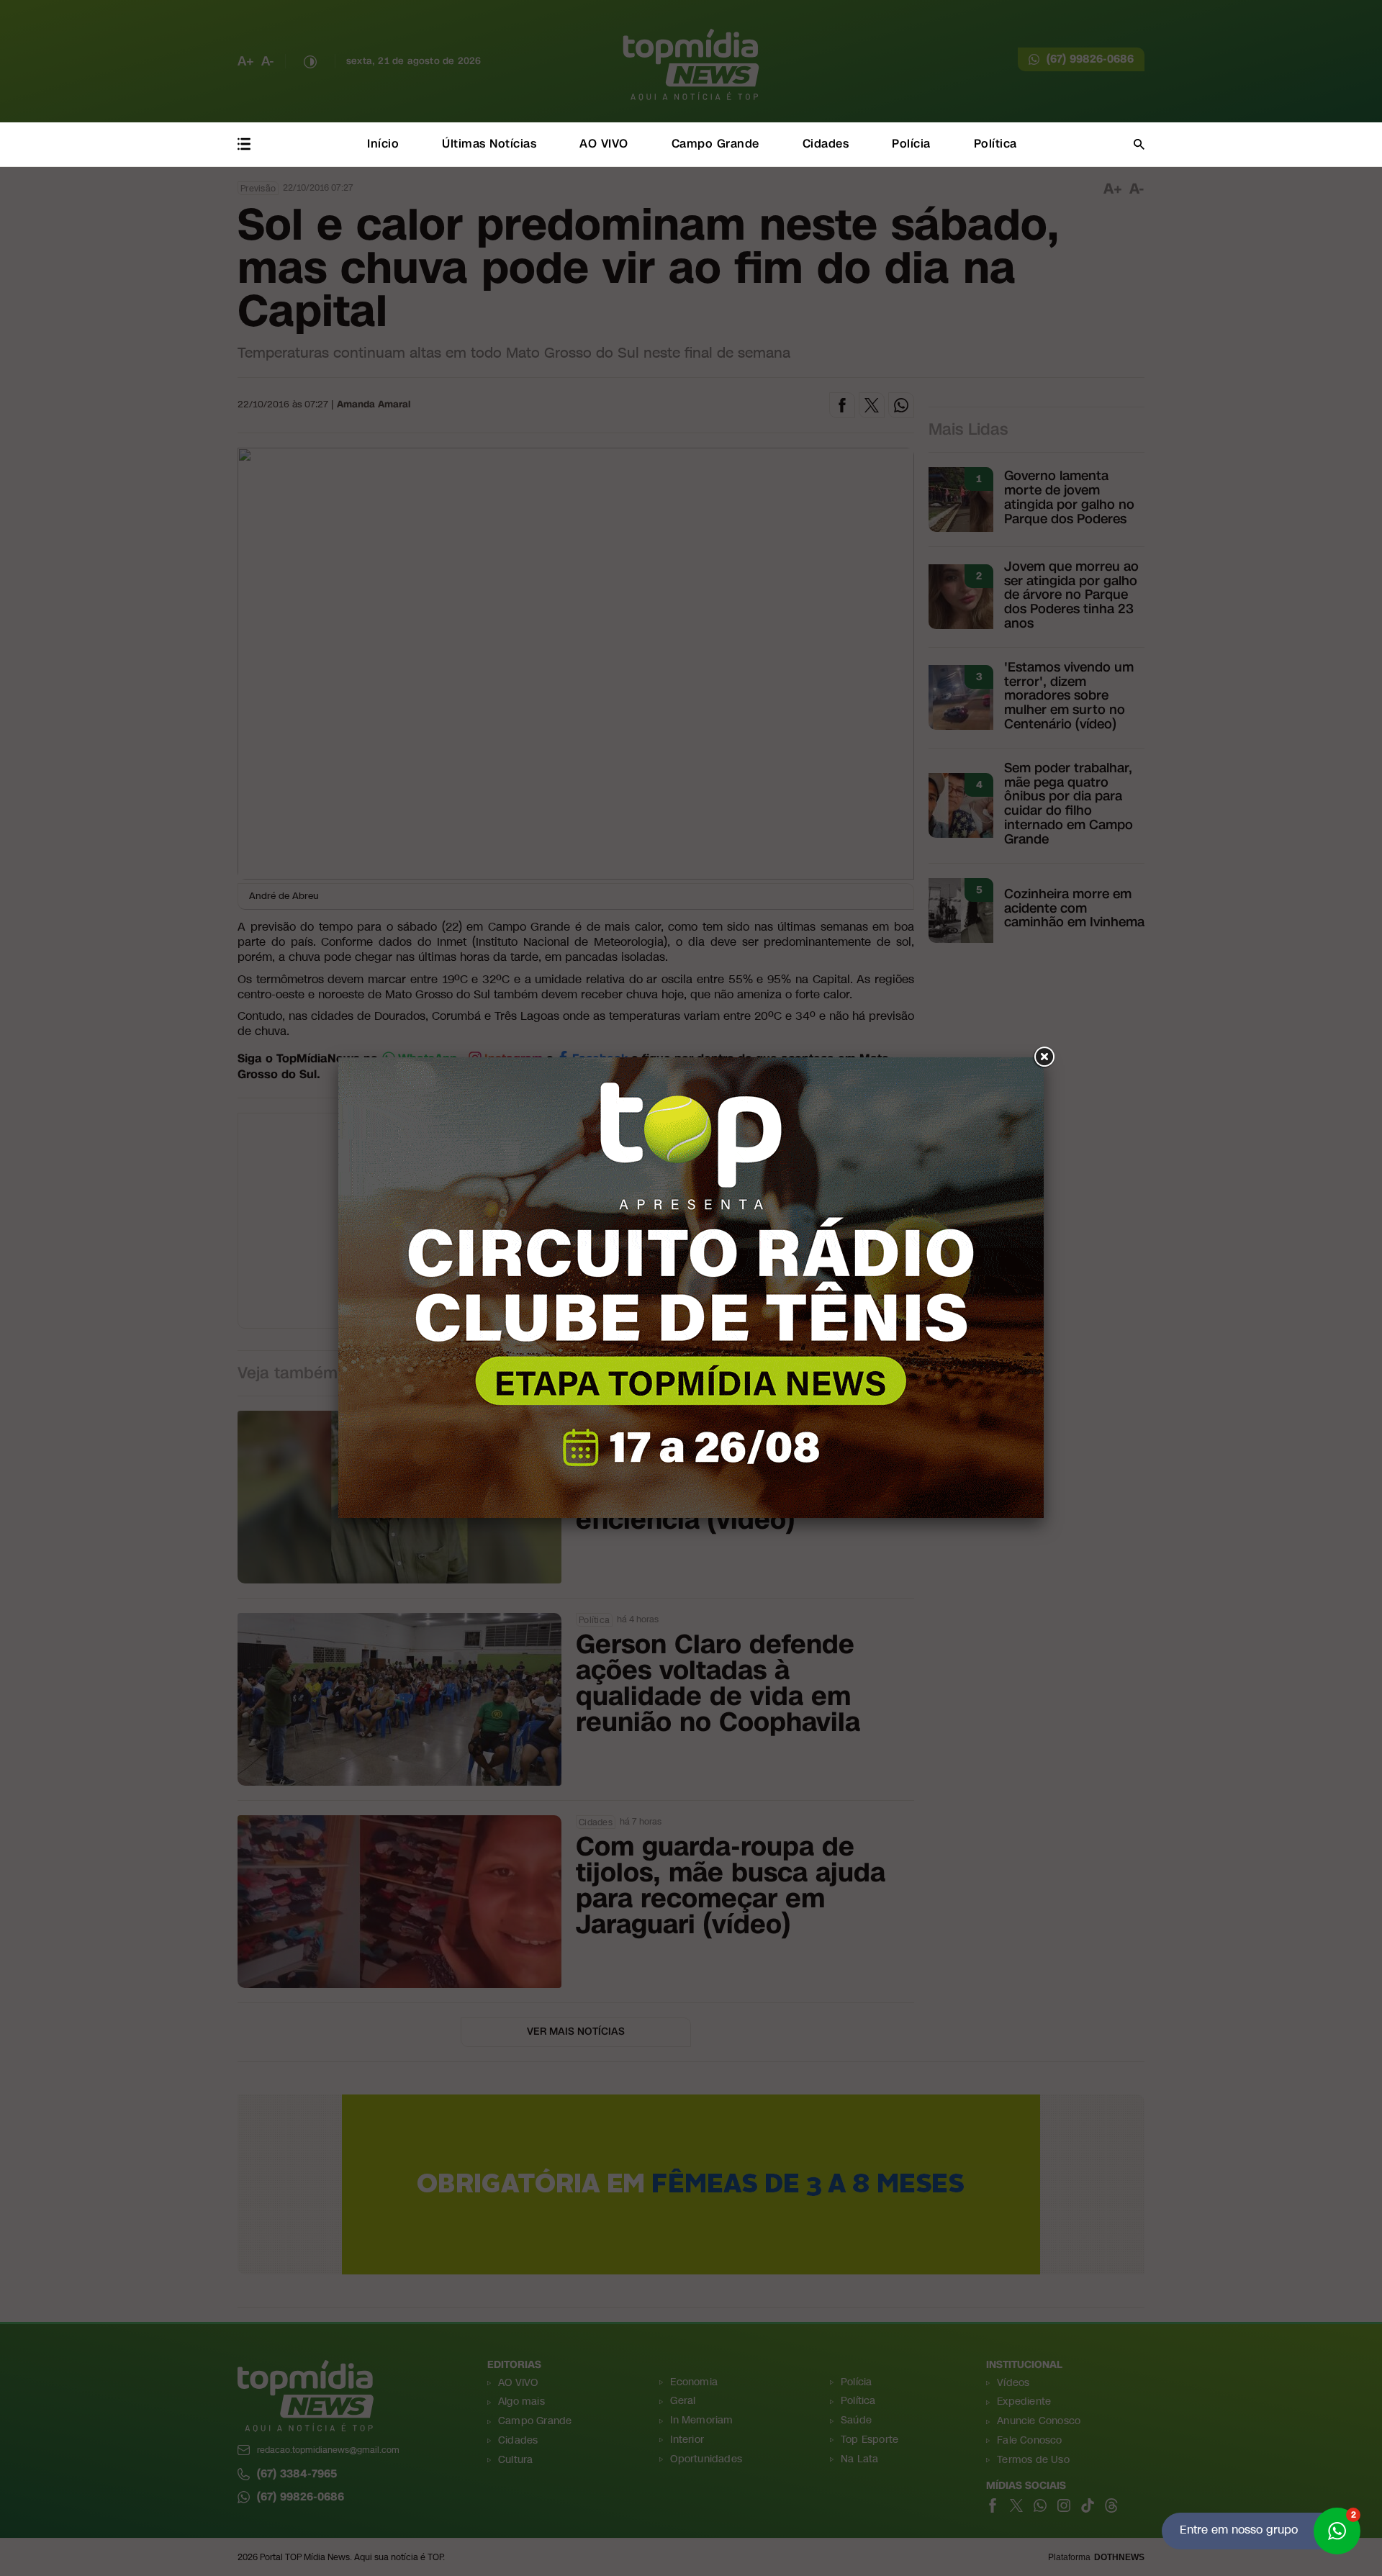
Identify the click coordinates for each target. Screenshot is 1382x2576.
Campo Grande (715, 144)
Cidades (826, 144)
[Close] (1044, 1057)
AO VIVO (604, 144)
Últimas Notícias (489, 144)
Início (383, 144)
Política (995, 144)
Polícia (911, 144)
